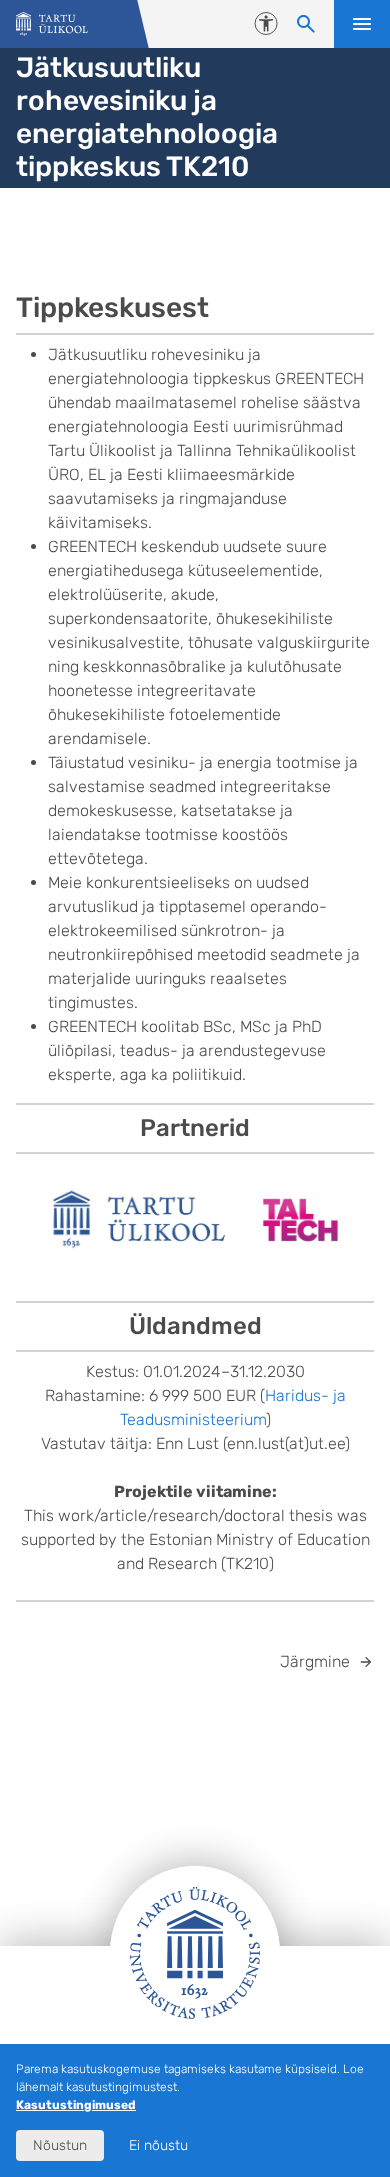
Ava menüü (362, 24)
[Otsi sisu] (306, 24)
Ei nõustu (158, 2145)
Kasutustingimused (76, 2105)
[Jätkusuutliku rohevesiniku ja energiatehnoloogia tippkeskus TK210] (52, 24)
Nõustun (60, 2145)
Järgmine (315, 1661)
